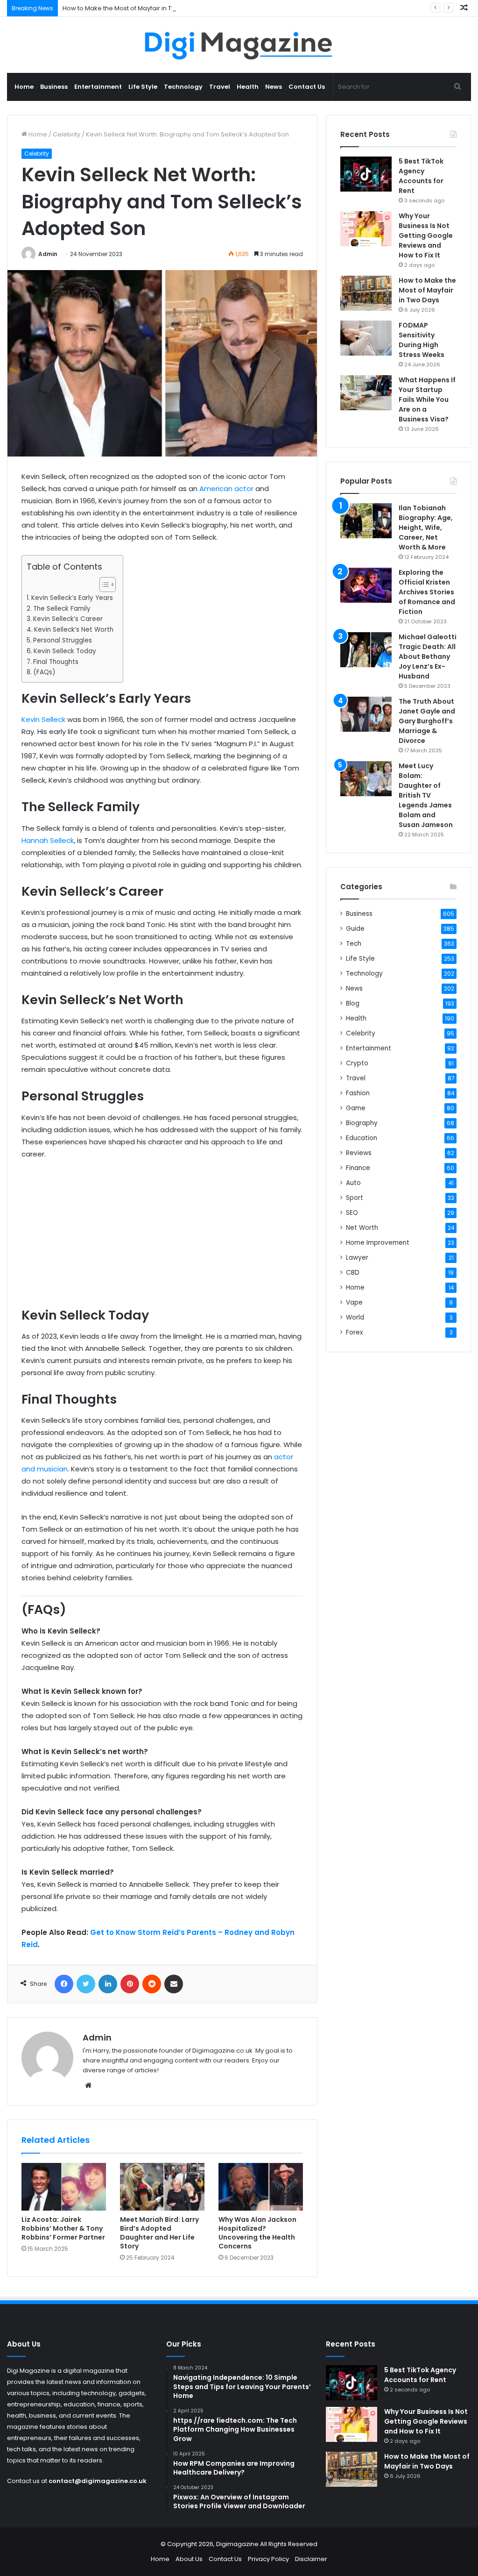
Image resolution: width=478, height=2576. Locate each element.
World (355, 1317)
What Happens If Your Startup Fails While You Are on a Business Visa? (427, 400)
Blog (353, 1003)
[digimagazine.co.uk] (239, 45)
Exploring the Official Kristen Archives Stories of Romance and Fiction (427, 592)
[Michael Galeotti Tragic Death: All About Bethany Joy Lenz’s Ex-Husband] (366, 650)
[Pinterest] (130, 1984)
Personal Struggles (63, 640)
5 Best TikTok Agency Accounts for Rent (421, 176)
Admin (48, 254)
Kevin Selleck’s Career (68, 619)
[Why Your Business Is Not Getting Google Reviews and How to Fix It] (366, 229)
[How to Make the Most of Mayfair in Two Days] (366, 293)
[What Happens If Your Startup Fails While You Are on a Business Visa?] (366, 393)
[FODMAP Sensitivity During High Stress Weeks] (366, 338)
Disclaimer (311, 2559)
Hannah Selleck (48, 840)
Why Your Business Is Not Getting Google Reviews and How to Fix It (426, 235)
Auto (353, 1183)
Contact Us (307, 87)
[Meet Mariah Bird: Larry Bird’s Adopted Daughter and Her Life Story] (162, 2187)
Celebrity (67, 134)
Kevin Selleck (43, 719)
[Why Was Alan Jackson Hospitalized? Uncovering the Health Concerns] (261, 2187)
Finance (358, 1168)
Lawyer (357, 1258)
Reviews (359, 1153)
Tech (354, 944)
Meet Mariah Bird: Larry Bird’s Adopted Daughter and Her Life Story (159, 2233)
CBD (353, 1273)
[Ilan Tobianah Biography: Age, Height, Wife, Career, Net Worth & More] (366, 521)
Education (362, 1138)
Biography (362, 1123)
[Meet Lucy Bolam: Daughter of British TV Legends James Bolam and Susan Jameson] (366, 779)
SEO (352, 1213)
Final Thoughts (56, 662)
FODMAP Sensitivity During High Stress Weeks (422, 340)
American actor (226, 489)
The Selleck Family (62, 609)
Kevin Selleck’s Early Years (72, 598)
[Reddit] (152, 1984)
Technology (183, 87)
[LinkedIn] (108, 1984)
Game (356, 1108)
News (274, 87)
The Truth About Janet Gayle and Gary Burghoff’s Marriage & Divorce (427, 721)
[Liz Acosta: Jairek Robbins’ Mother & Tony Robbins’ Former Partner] (64, 2187)
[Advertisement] (162, 1237)
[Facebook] (64, 1984)
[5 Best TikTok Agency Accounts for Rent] (366, 174)
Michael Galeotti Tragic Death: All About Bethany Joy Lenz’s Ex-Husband (428, 656)
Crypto (357, 1063)
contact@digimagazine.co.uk (98, 2481)
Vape (354, 1302)
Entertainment (98, 87)
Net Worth (362, 1228)
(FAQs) (44, 672)
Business (54, 87)
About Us (189, 2559)
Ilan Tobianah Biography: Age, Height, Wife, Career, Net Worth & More (426, 528)
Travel (220, 87)
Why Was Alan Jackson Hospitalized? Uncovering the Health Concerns (257, 2233)
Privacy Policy (268, 2559)
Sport (355, 1198)
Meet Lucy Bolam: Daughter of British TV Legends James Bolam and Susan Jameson (426, 795)
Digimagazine (238, 2544)
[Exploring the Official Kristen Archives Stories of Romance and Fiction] (366, 585)
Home (24, 87)
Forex (355, 1332)
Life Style (143, 87)
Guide (355, 929)
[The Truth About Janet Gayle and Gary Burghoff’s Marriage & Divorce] (366, 714)
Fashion (358, 1093)
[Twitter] (86, 1984)
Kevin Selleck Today (65, 651)
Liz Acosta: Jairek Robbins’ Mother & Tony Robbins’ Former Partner (63, 2228)
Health (248, 87)
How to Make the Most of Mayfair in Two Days (130, 8)
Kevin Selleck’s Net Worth (74, 630)
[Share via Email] (174, 1984)
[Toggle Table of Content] (103, 585)
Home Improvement (378, 1243)
